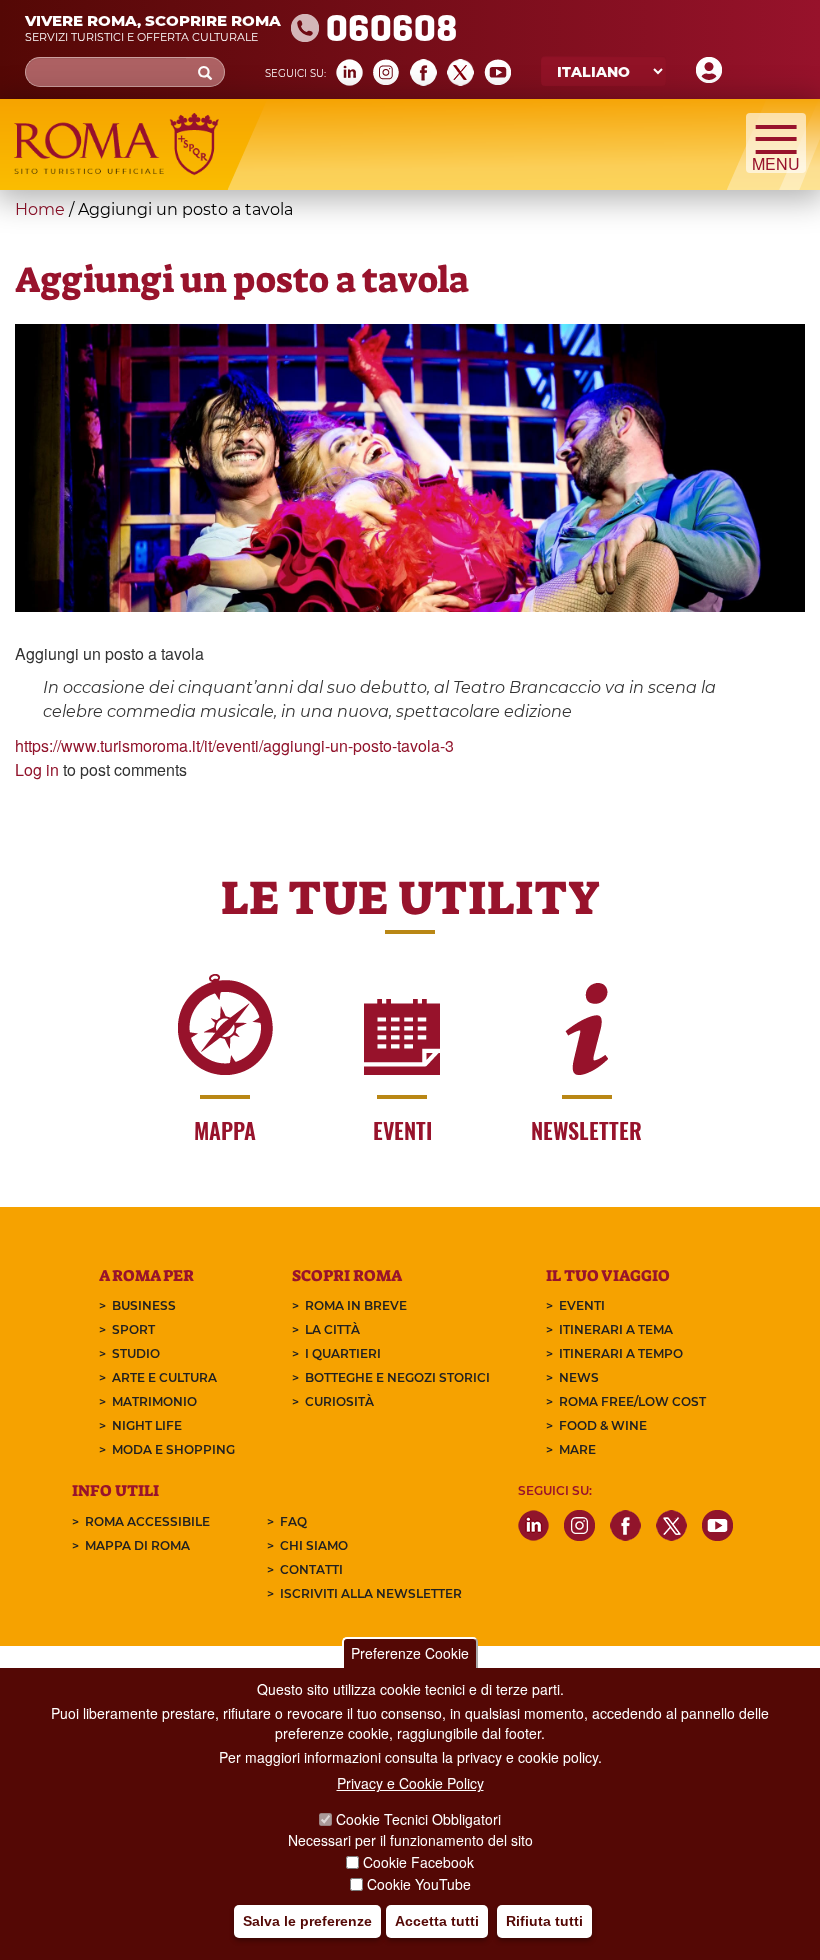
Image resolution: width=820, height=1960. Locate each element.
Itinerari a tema (616, 1329)
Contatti (311, 1569)
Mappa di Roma (137, 1545)
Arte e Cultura (164, 1377)
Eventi (582, 1305)
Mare (577, 1449)
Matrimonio (154, 1401)
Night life (147, 1425)
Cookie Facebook (418, 1862)
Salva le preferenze (307, 1921)
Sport (133, 1329)
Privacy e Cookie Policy (410, 1783)
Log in (37, 769)
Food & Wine (603, 1425)
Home (40, 209)
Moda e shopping (173, 1449)
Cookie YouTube (419, 1884)
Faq (293, 1521)
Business (144, 1305)
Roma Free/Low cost (632, 1401)
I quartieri (343, 1353)
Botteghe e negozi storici (397, 1377)
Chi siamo (314, 1545)
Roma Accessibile (147, 1521)
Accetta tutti (437, 1921)
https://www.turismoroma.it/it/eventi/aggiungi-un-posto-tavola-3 (234, 745)
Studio (136, 1353)
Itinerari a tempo (621, 1353)
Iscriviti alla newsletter (371, 1593)
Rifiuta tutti (544, 1921)
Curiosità (339, 1401)
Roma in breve (356, 1305)
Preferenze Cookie (410, 1653)
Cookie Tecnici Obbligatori (418, 1819)
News (579, 1377)
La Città (332, 1329)
